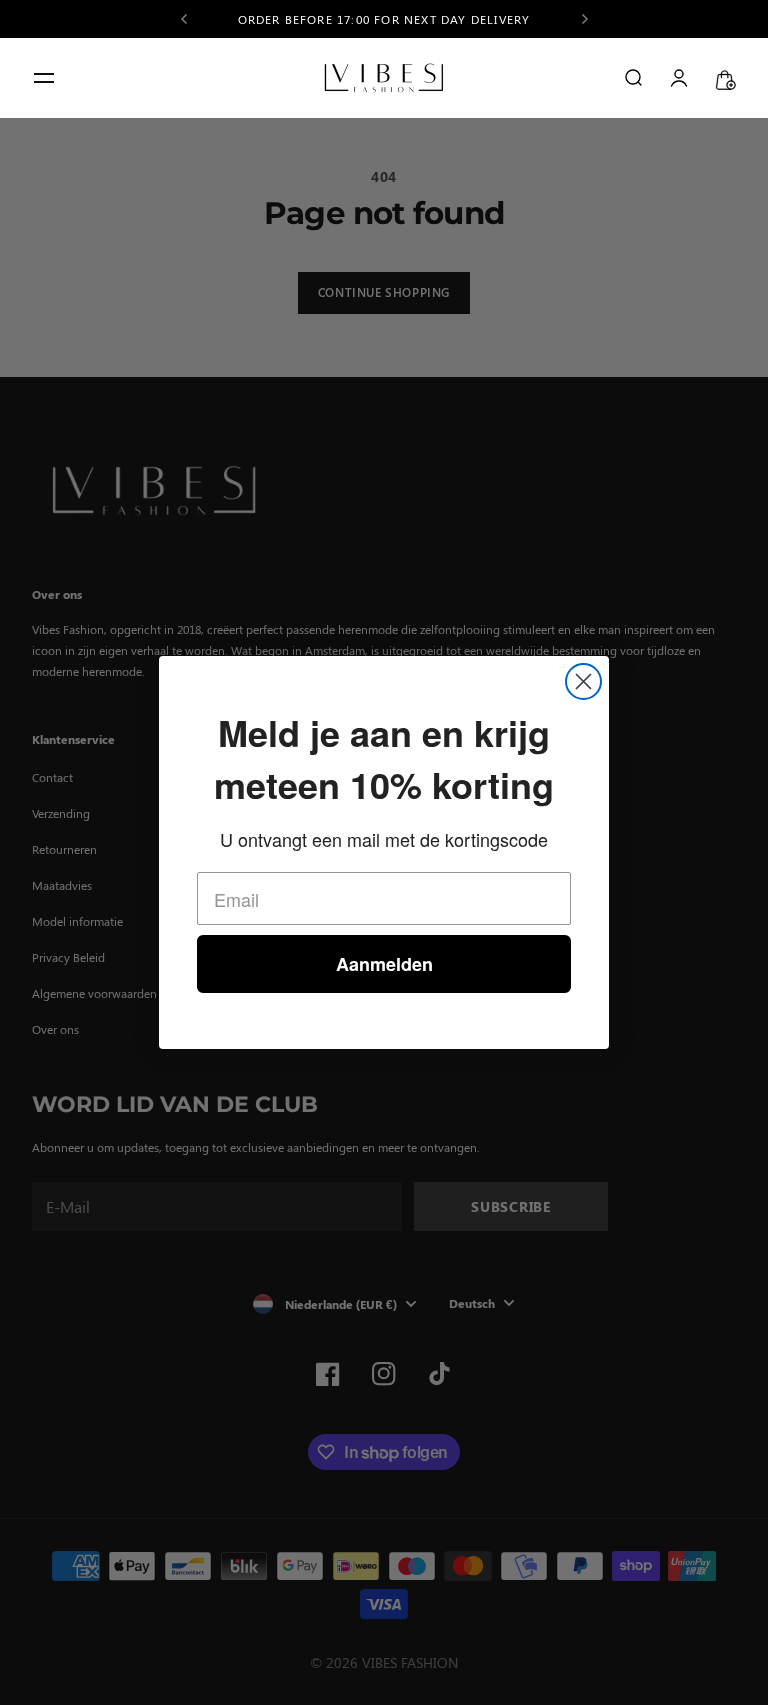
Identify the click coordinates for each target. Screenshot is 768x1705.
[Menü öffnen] (44, 78)
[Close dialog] (583, 681)
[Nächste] (585, 19)
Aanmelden (384, 964)
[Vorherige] (184, 19)
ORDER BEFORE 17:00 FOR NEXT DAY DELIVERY (384, 16)
